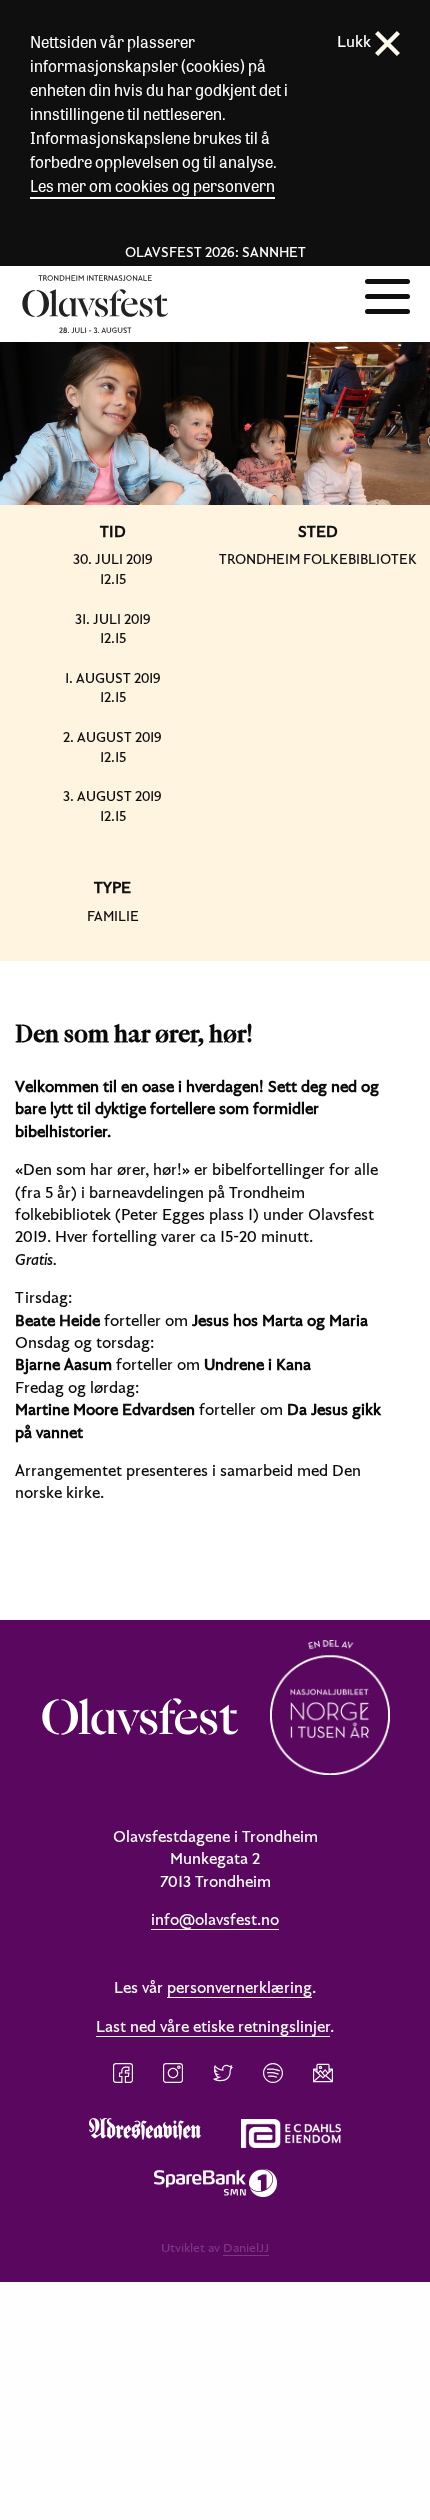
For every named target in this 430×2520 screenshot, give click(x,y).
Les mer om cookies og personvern (152, 185)
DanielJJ (246, 2247)
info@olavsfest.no (215, 1919)
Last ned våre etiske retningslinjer (213, 2026)
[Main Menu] (387, 294)
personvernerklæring (239, 1987)
